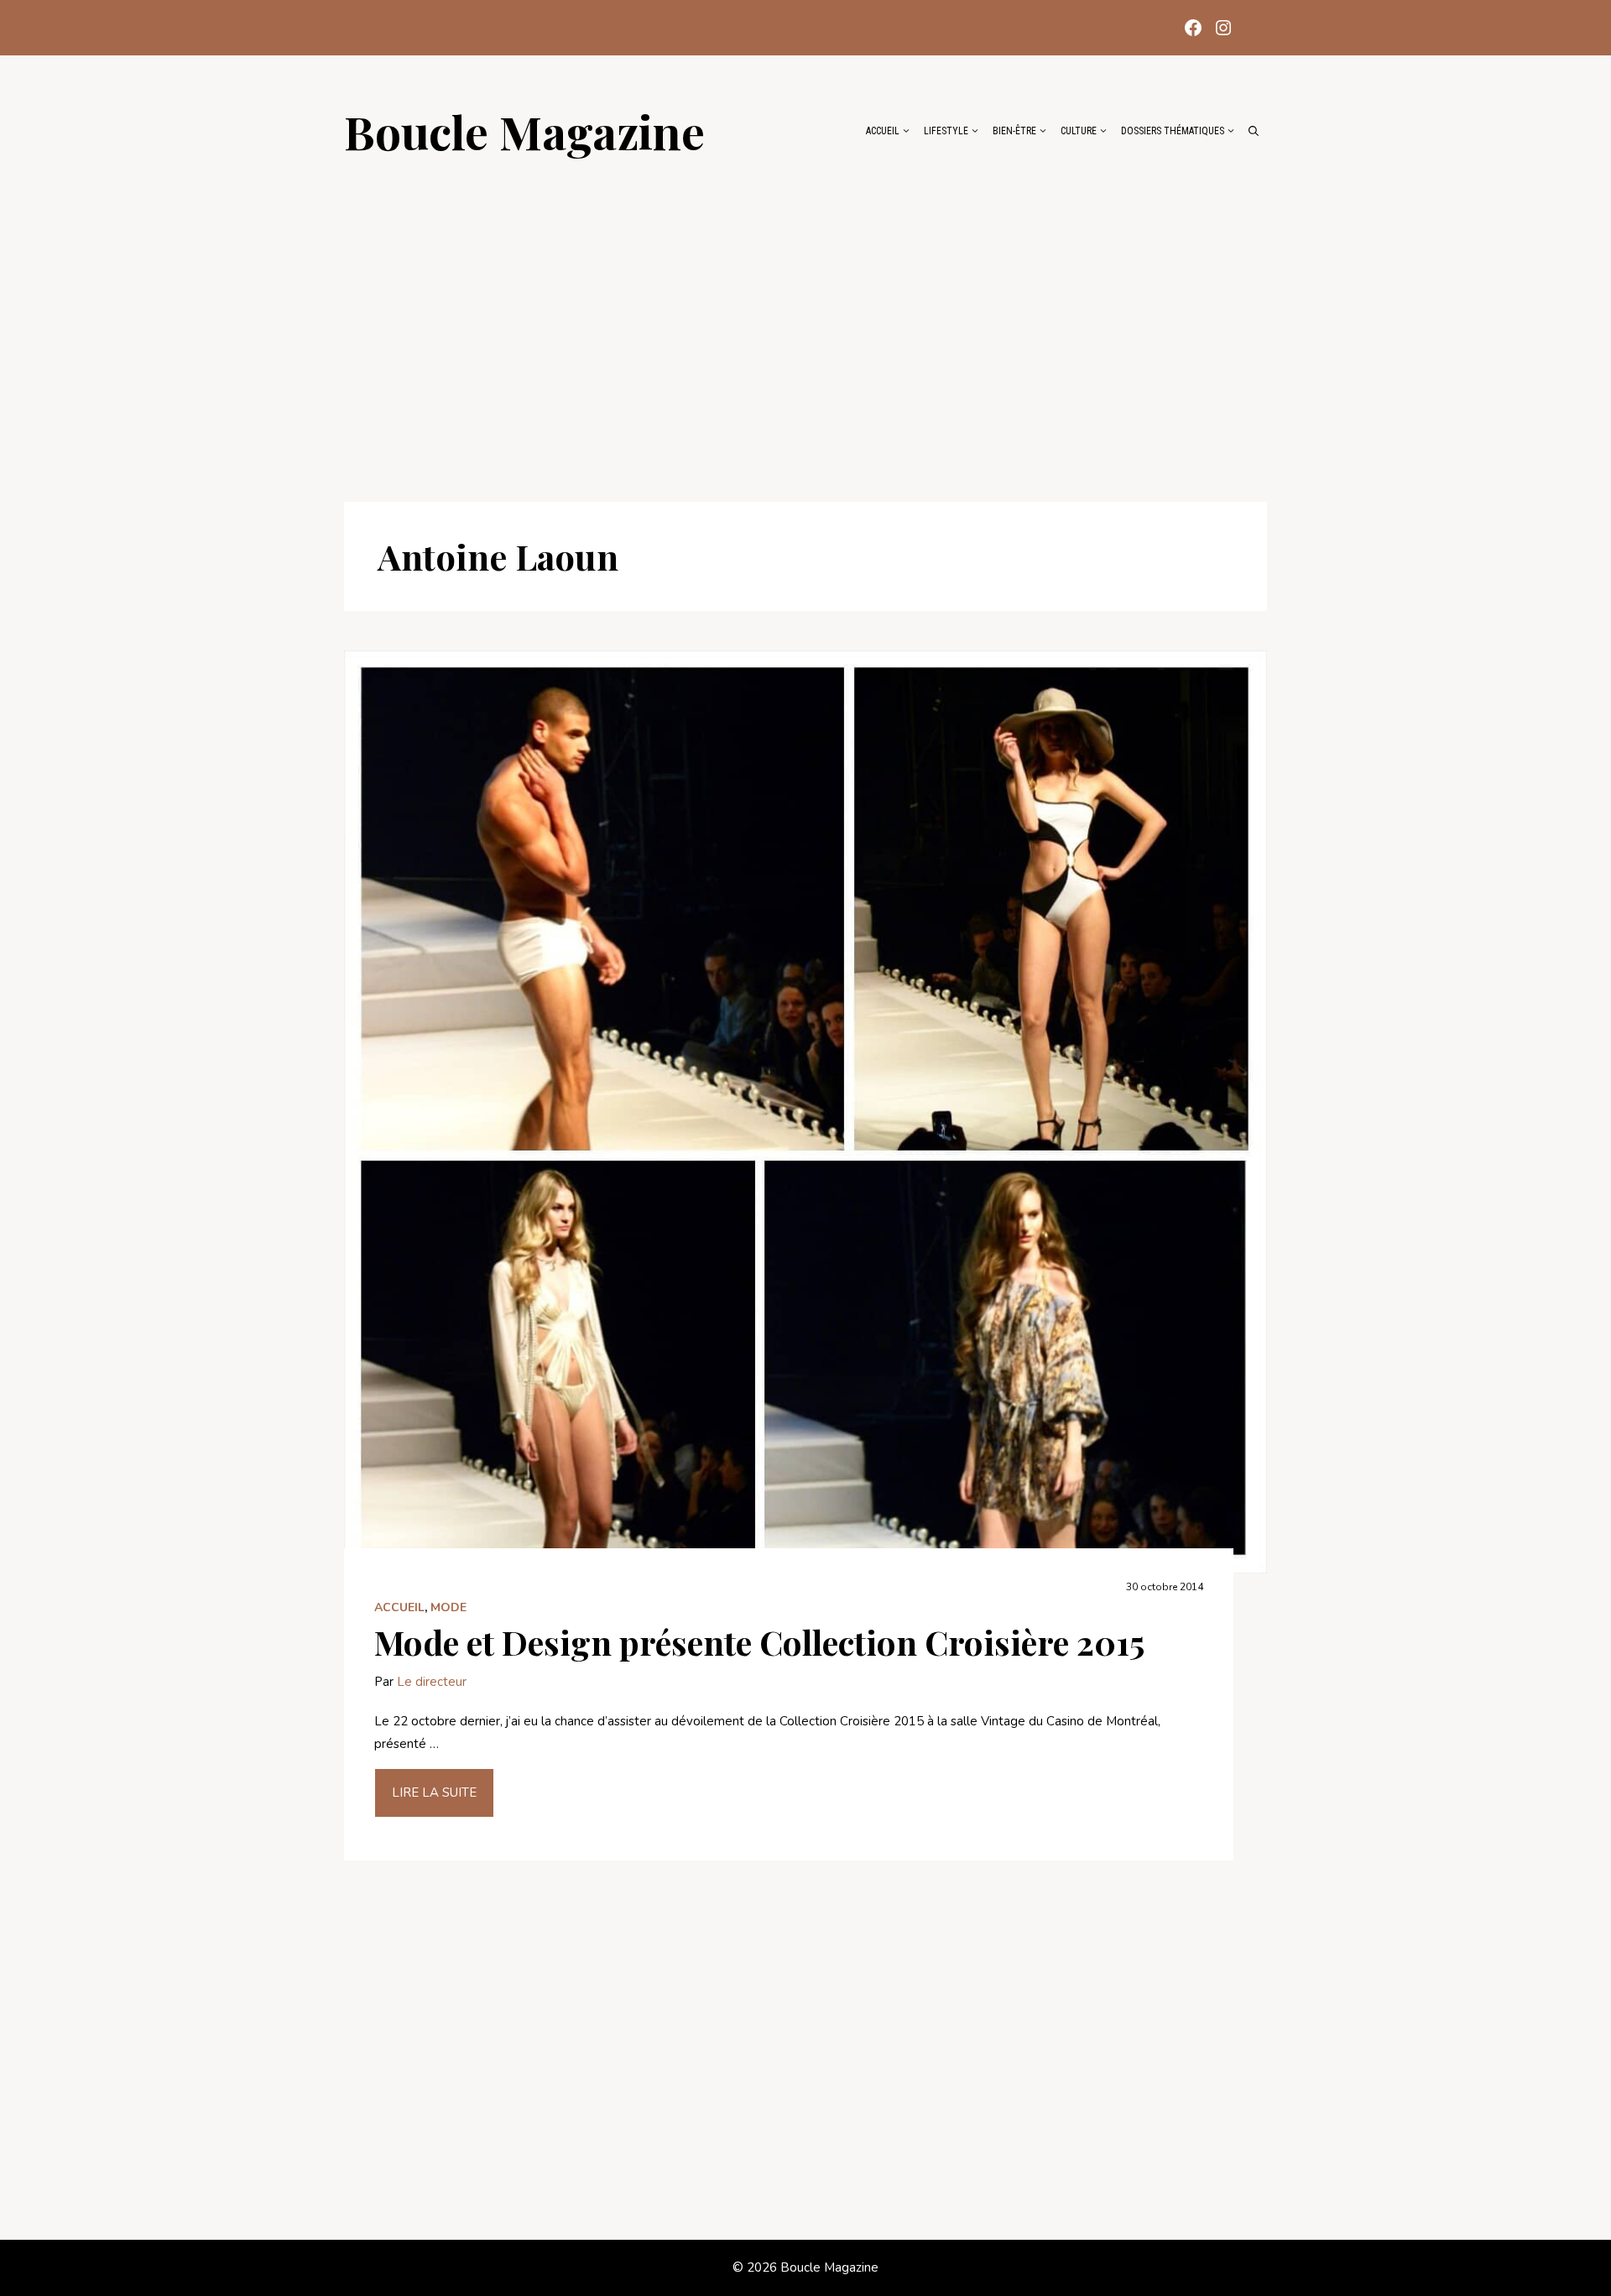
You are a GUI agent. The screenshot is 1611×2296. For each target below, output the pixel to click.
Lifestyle (946, 131)
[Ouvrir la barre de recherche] (1254, 131)
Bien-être (1014, 131)
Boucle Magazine (524, 131)
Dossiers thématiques (1173, 131)
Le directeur (432, 1682)
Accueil (883, 131)
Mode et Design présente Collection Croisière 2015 (759, 1642)
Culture (1079, 131)
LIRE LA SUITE (434, 1792)
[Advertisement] (805, 321)
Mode (448, 1607)
